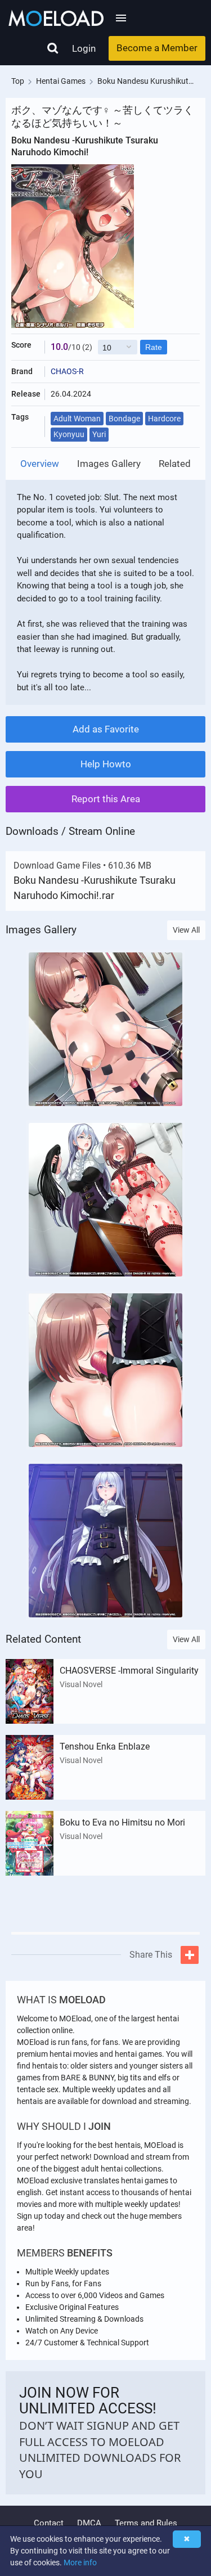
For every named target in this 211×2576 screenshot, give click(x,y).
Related (175, 464)
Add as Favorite (106, 729)
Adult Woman (77, 419)
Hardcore (164, 419)
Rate (154, 347)
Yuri (99, 434)
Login (84, 48)
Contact (49, 2523)
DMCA (89, 2523)
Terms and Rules (146, 2523)
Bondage (124, 419)
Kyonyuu (69, 434)
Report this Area (106, 799)
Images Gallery (109, 464)
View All (186, 930)
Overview (40, 464)
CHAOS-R (67, 371)
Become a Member (157, 48)
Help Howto (106, 764)
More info (80, 2562)
